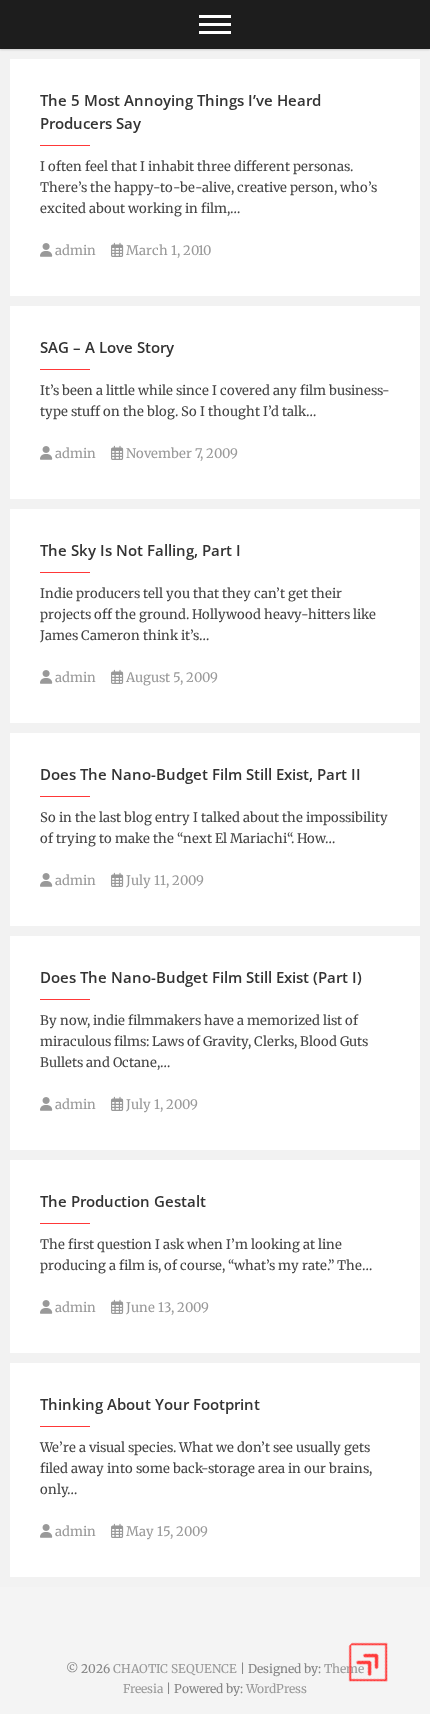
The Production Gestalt (123, 1201)
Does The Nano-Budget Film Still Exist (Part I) (201, 977)
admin (74, 250)
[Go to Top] (368, 1662)
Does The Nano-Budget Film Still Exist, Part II (200, 774)
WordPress (276, 1688)
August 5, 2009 (170, 677)
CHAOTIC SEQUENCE (175, 1668)
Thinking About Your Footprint (150, 1404)
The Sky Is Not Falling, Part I (140, 550)
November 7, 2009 (180, 453)
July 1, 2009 (160, 1104)
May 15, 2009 (165, 1531)
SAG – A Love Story (107, 347)
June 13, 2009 (166, 1307)
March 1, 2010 (167, 250)
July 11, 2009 (163, 880)
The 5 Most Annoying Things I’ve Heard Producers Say (180, 111)
